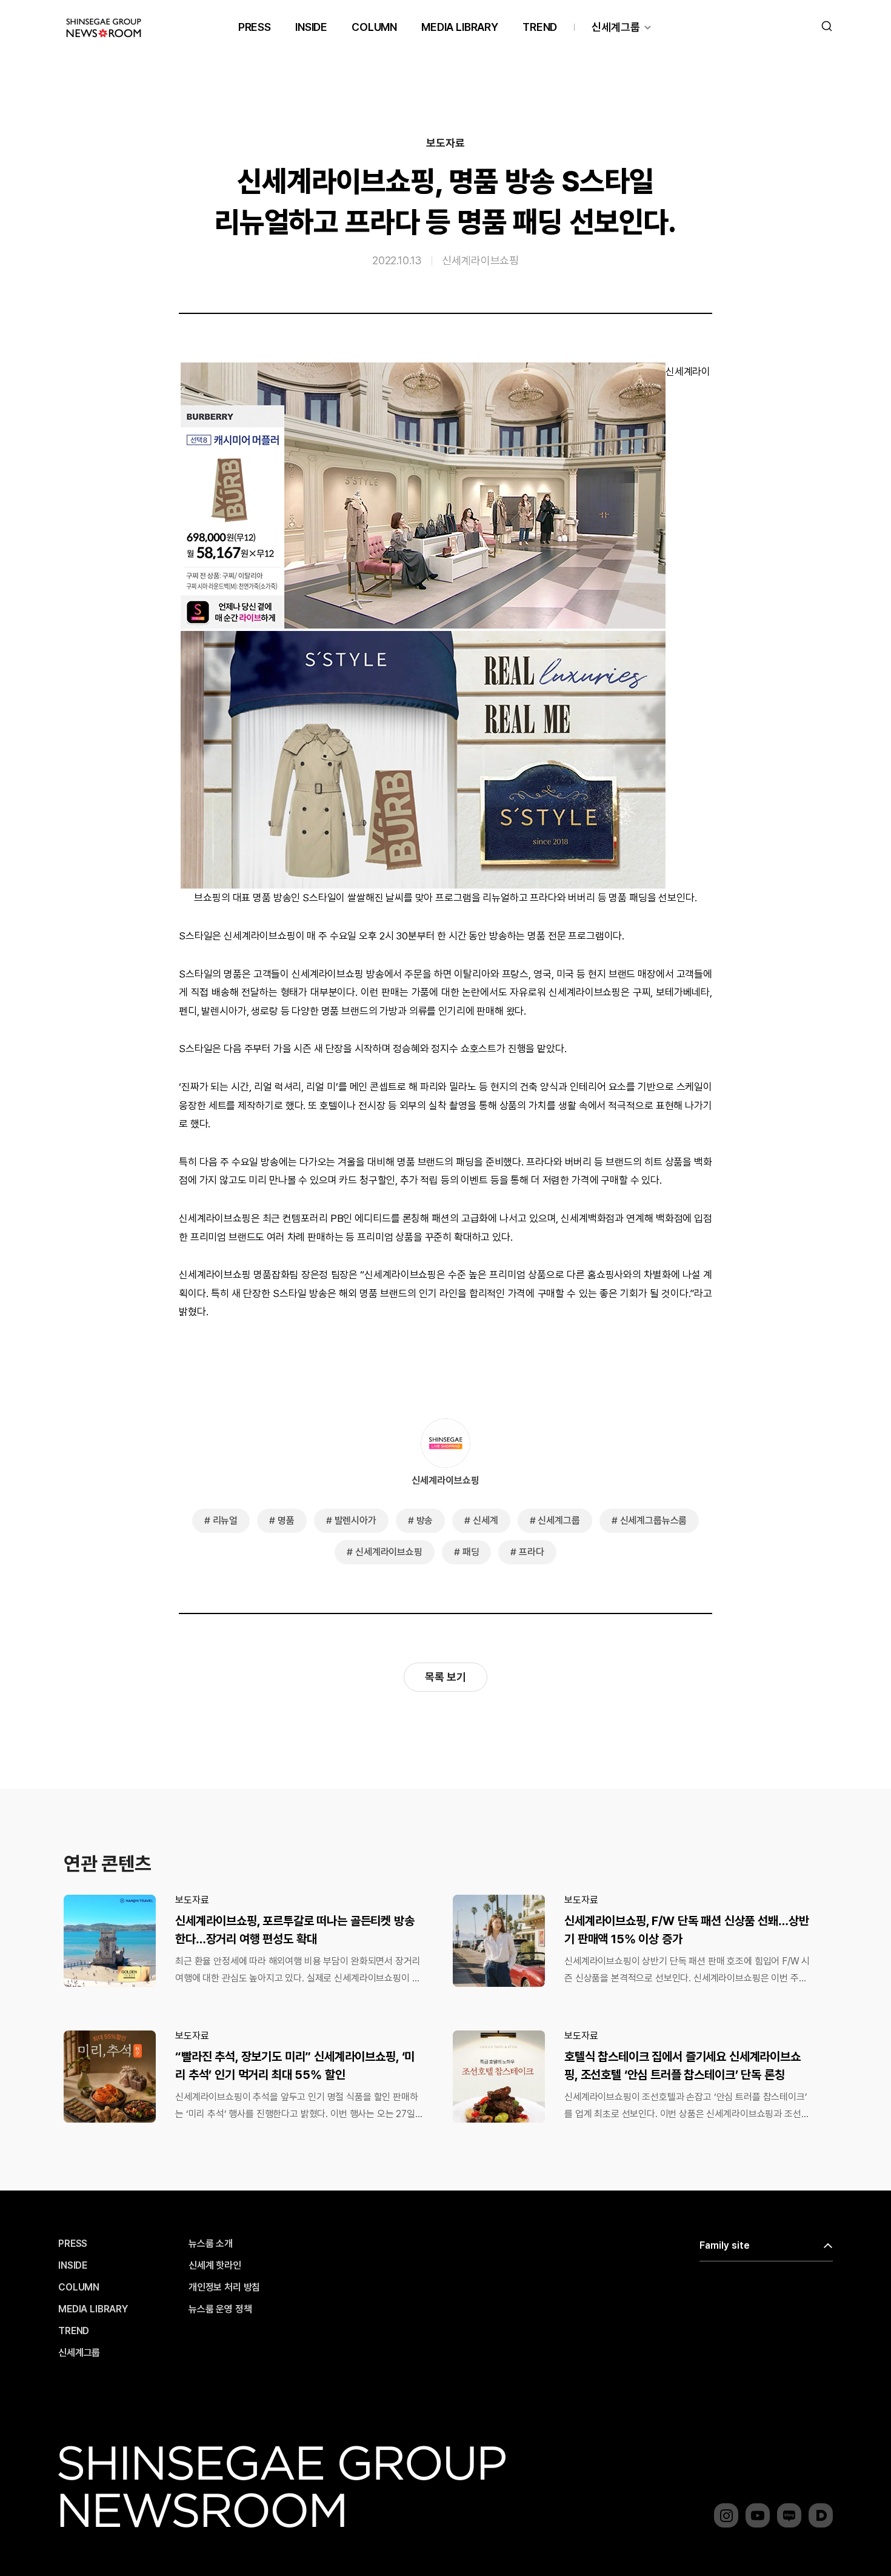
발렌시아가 (355, 1520)
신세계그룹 (616, 27)
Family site (725, 2245)
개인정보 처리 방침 (224, 2287)
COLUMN (374, 27)
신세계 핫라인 (215, 2266)
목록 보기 (445, 1677)
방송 (425, 1520)
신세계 (486, 1520)
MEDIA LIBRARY (460, 27)
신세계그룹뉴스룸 (654, 1520)
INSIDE (311, 27)
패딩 (471, 1552)
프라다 (532, 1552)
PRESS (255, 27)
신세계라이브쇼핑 (480, 260)
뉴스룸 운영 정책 (220, 2309)
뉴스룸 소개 (211, 2244)
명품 (286, 1520)
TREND (540, 27)
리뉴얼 (225, 1520)
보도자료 (445, 143)
